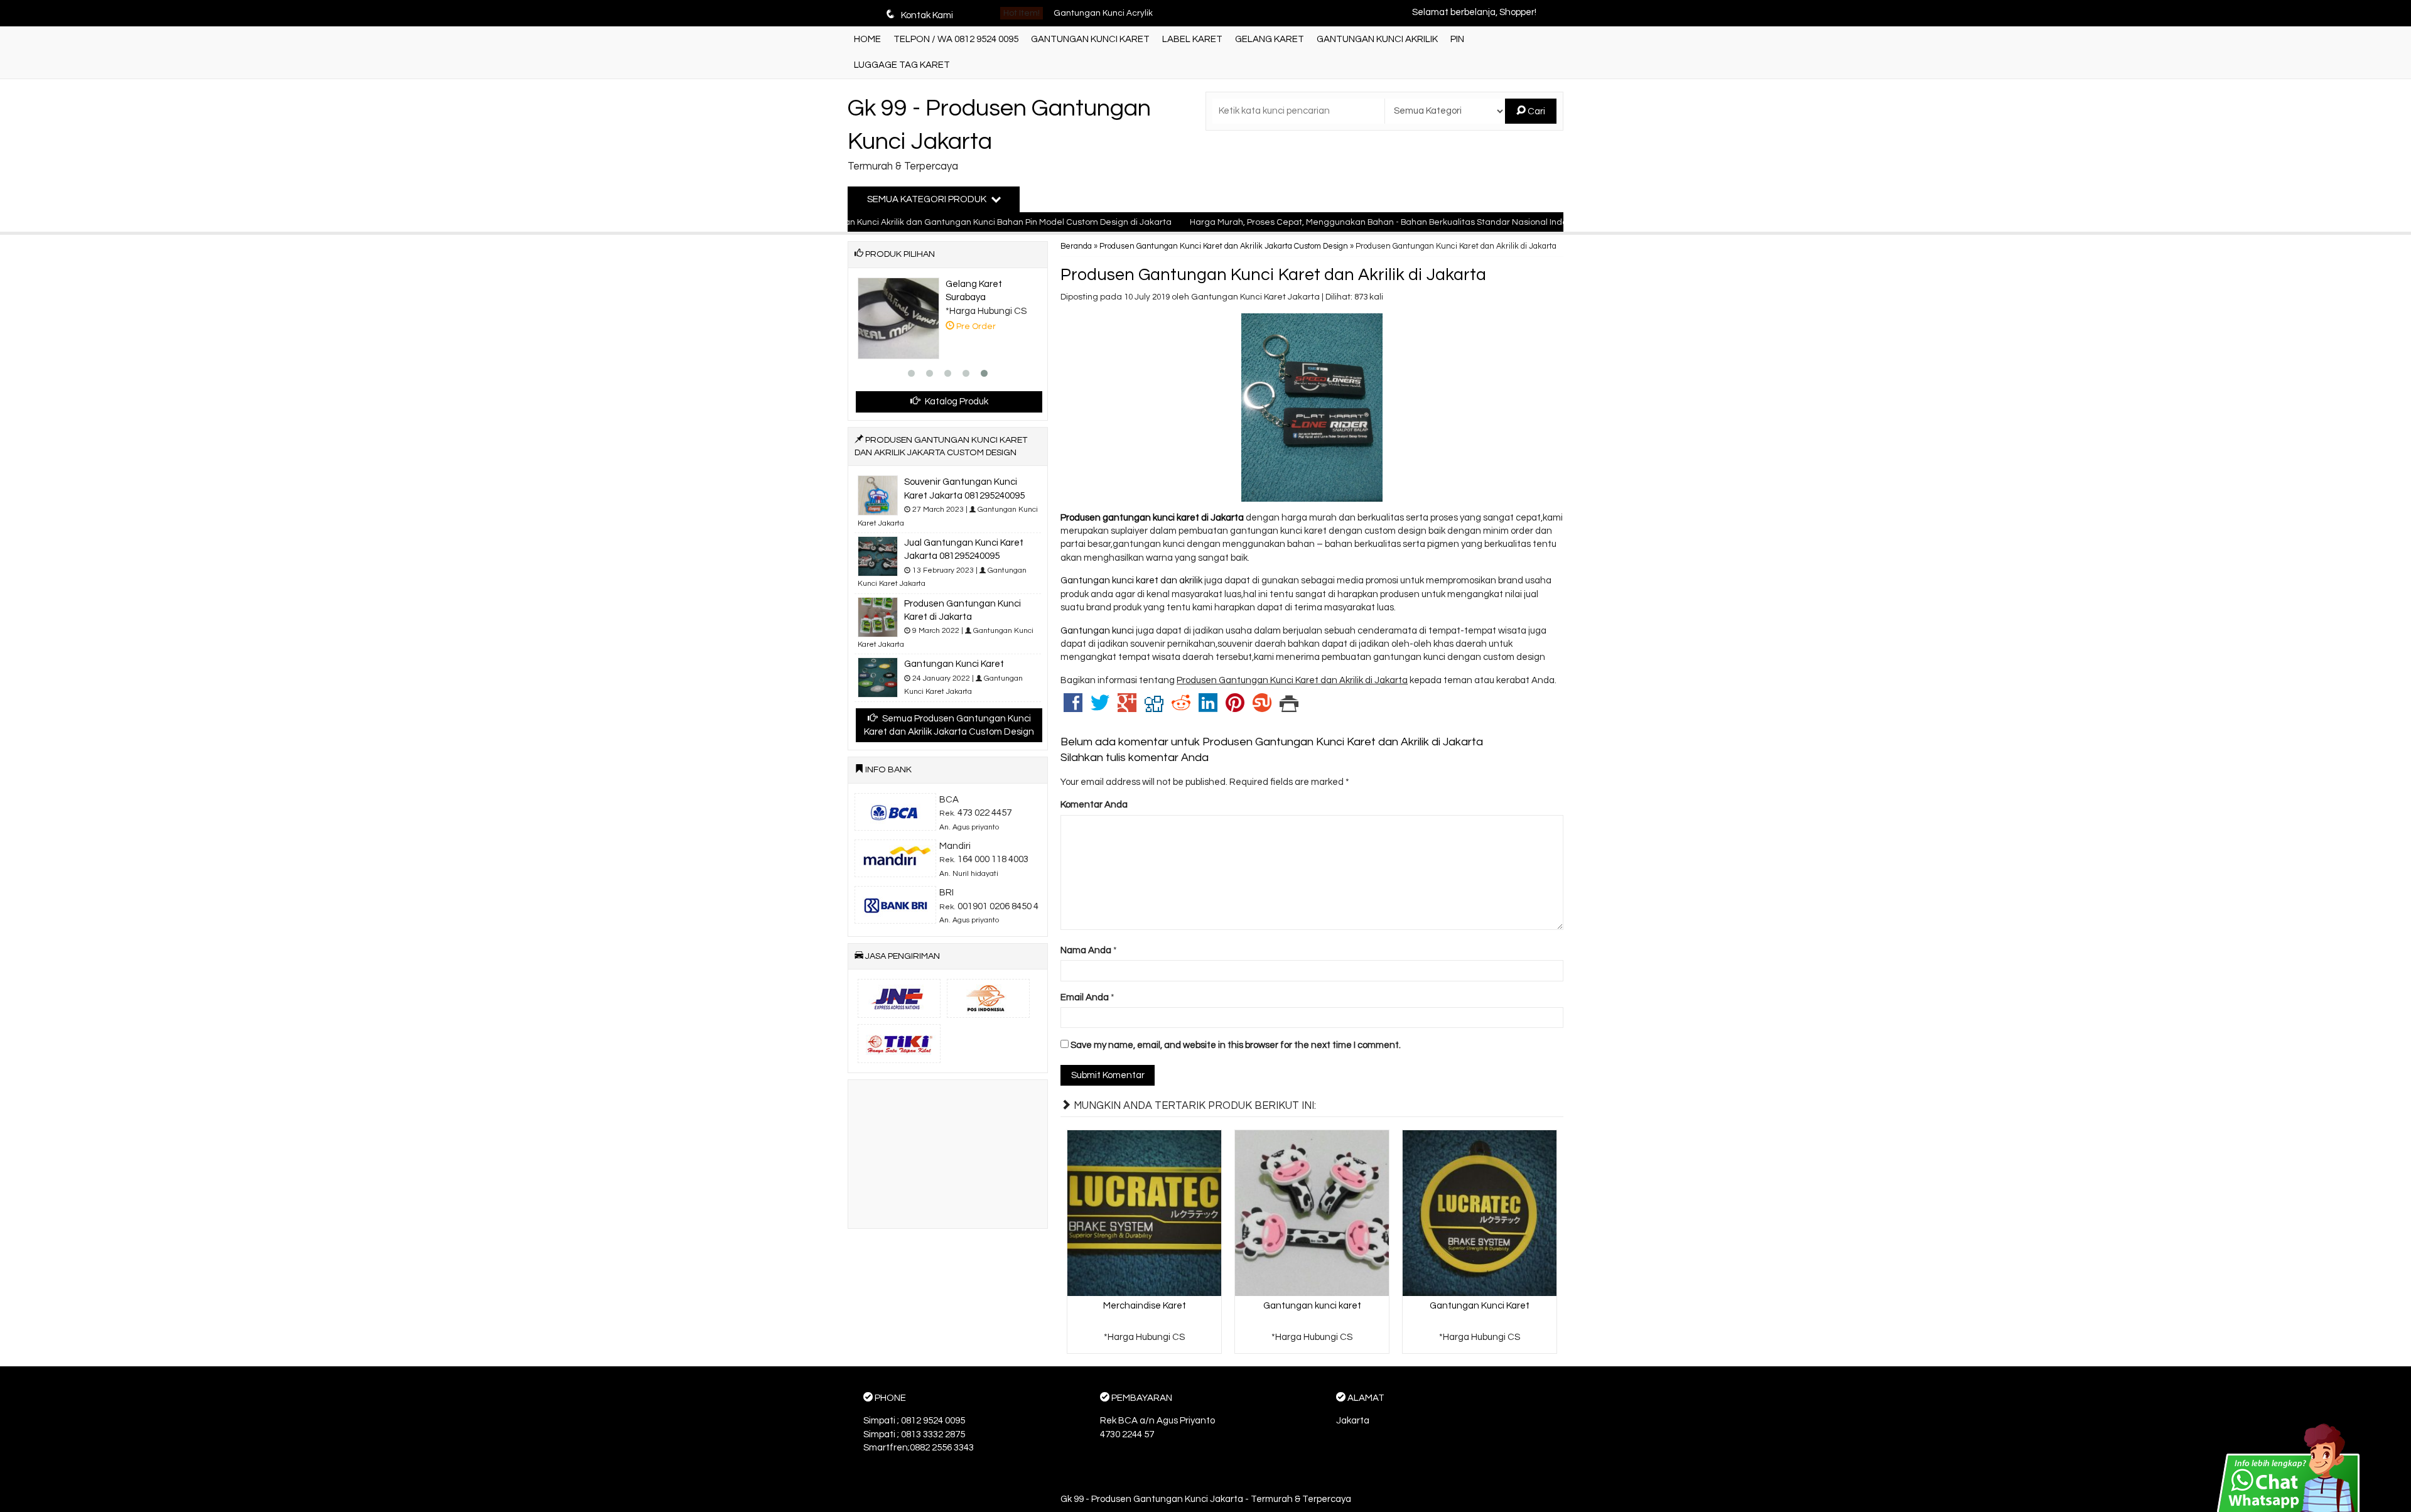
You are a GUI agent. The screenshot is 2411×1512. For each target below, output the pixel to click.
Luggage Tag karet (902, 65)
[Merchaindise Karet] (1144, 1212)
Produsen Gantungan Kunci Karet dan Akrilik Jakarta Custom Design (1224, 246)
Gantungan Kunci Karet (1090, 39)
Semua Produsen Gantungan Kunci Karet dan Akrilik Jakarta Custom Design (949, 725)
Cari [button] (1535, 111)
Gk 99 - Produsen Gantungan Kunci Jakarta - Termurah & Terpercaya (1206, 1499)
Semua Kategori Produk (928, 199)
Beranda (1076, 246)
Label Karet (1192, 39)
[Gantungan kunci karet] (1312, 1212)
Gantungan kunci (1097, 631)
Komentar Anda (1094, 805)
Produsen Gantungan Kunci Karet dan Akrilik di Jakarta (1273, 275)
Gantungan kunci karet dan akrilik (1132, 580)
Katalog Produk (956, 402)
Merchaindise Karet (1145, 1306)
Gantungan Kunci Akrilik (1377, 39)
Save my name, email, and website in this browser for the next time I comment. (1236, 1045)
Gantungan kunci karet (1312, 1306)
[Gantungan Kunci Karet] (1480, 1212)
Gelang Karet (1270, 39)
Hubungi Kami (1149, 1343)
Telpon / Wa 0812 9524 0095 (956, 39)
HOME (867, 39)
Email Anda (1085, 997)
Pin (1457, 39)
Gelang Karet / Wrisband (1104, 13)
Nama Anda (1086, 950)
